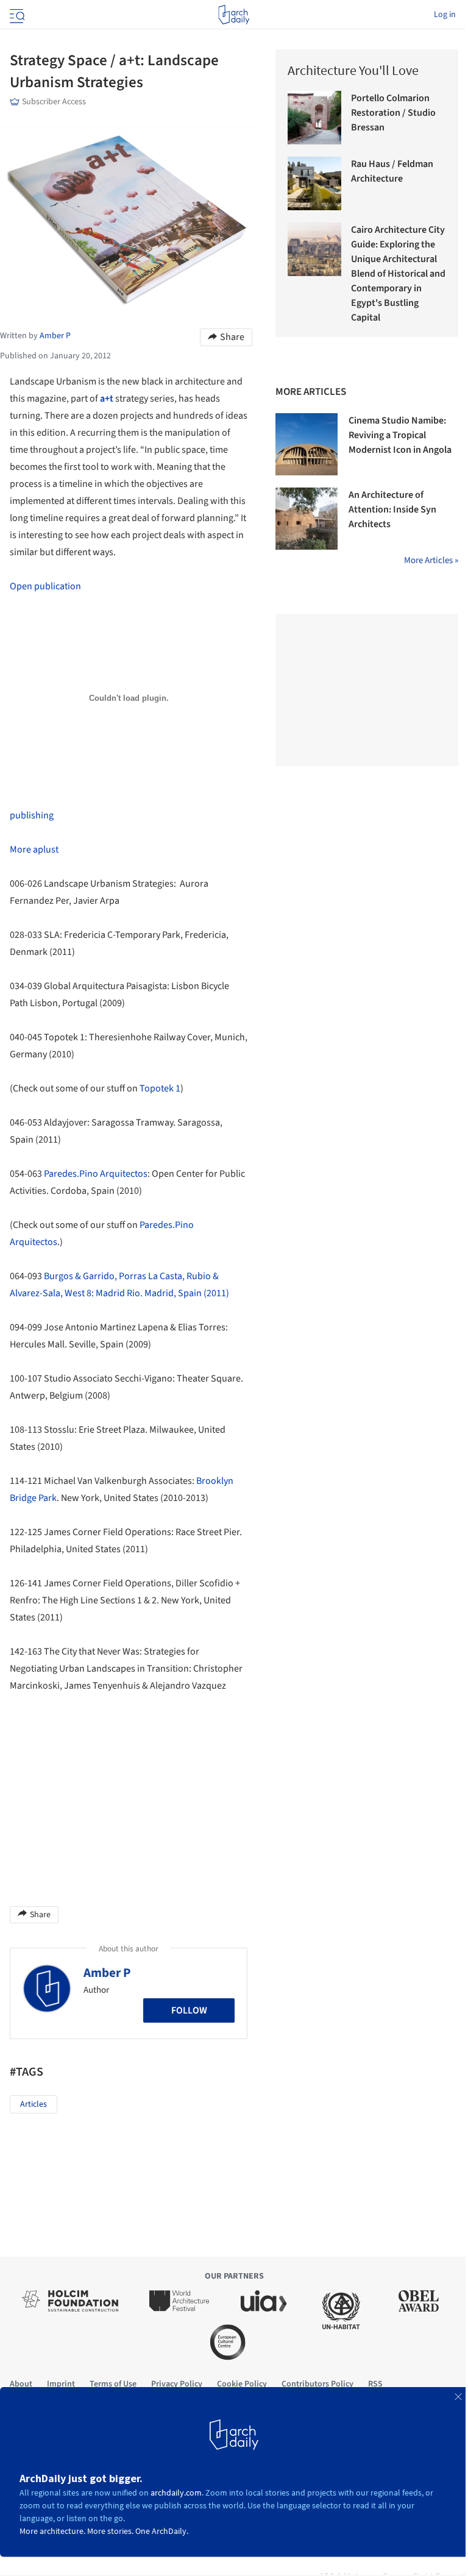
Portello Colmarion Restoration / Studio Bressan (393, 113)
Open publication (45, 586)
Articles (34, 2104)
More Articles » (431, 560)
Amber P (107, 1973)
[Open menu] (16, 15)
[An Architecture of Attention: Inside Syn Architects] (307, 519)
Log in (445, 15)
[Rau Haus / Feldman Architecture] (314, 183)
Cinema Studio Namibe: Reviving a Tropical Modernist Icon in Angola (400, 435)
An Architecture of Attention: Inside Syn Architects (392, 509)
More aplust (34, 850)
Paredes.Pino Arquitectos (96, 1174)
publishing (32, 815)
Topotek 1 (160, 1088)
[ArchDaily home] (234, 15)
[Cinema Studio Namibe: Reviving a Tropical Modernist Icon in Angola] (307, 444)
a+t (107, 399)
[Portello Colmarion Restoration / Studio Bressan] (314, 118)
